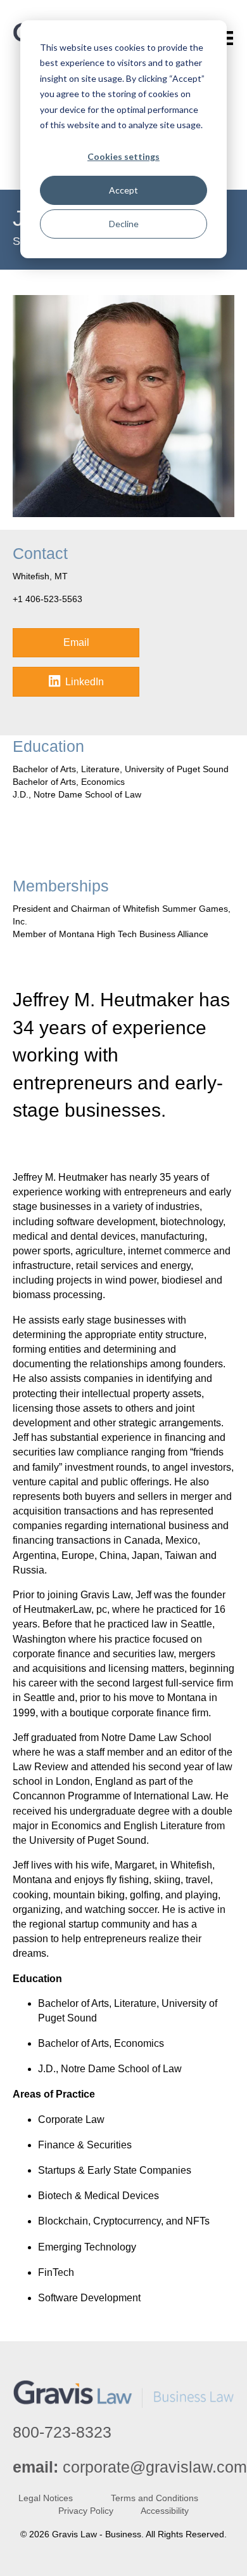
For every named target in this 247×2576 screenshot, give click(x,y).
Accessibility (165, 2511)
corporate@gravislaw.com (155, 2467)
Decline (124, 224)
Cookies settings (123, 156)
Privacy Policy (86, 2511)
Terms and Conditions (155, 2498)
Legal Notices (46, 2498)
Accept (123, 190)
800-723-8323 (62, 2432)
